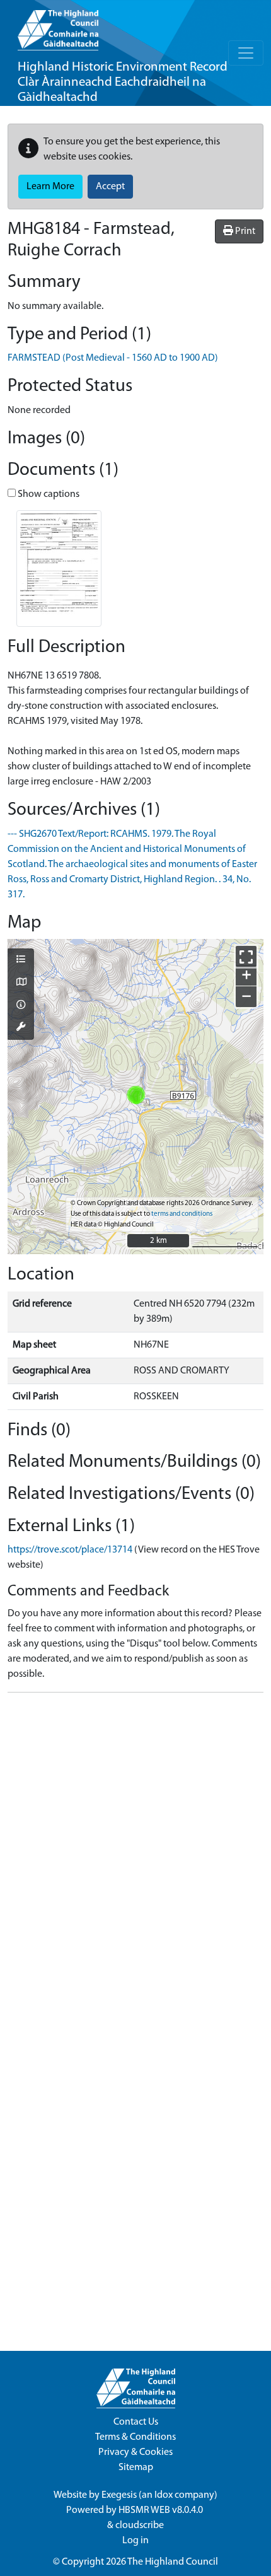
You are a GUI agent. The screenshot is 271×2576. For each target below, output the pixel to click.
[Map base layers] (21, 983)
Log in (135, 2541)
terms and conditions (182, 1214)
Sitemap (136, 2468)
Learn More (50, 187)
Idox (164, 2495)
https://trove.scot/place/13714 (70, 1550)
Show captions (48, 494)
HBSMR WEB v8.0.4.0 (162, 2510)
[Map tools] (21, 1028)
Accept (110, 187)
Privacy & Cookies (135, 2452)
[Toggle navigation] (246, 53)
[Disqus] (135, 1860)
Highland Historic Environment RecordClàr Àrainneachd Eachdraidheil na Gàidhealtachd (123, 82)
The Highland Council (173, 2562)
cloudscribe (140, 2526)
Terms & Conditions (135, 2437)
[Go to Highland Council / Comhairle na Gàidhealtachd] (58, 25)
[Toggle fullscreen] (246, 956)
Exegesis (119, 2495)
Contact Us (136, 2422)
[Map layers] (21, 960)
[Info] (21, 1006)
